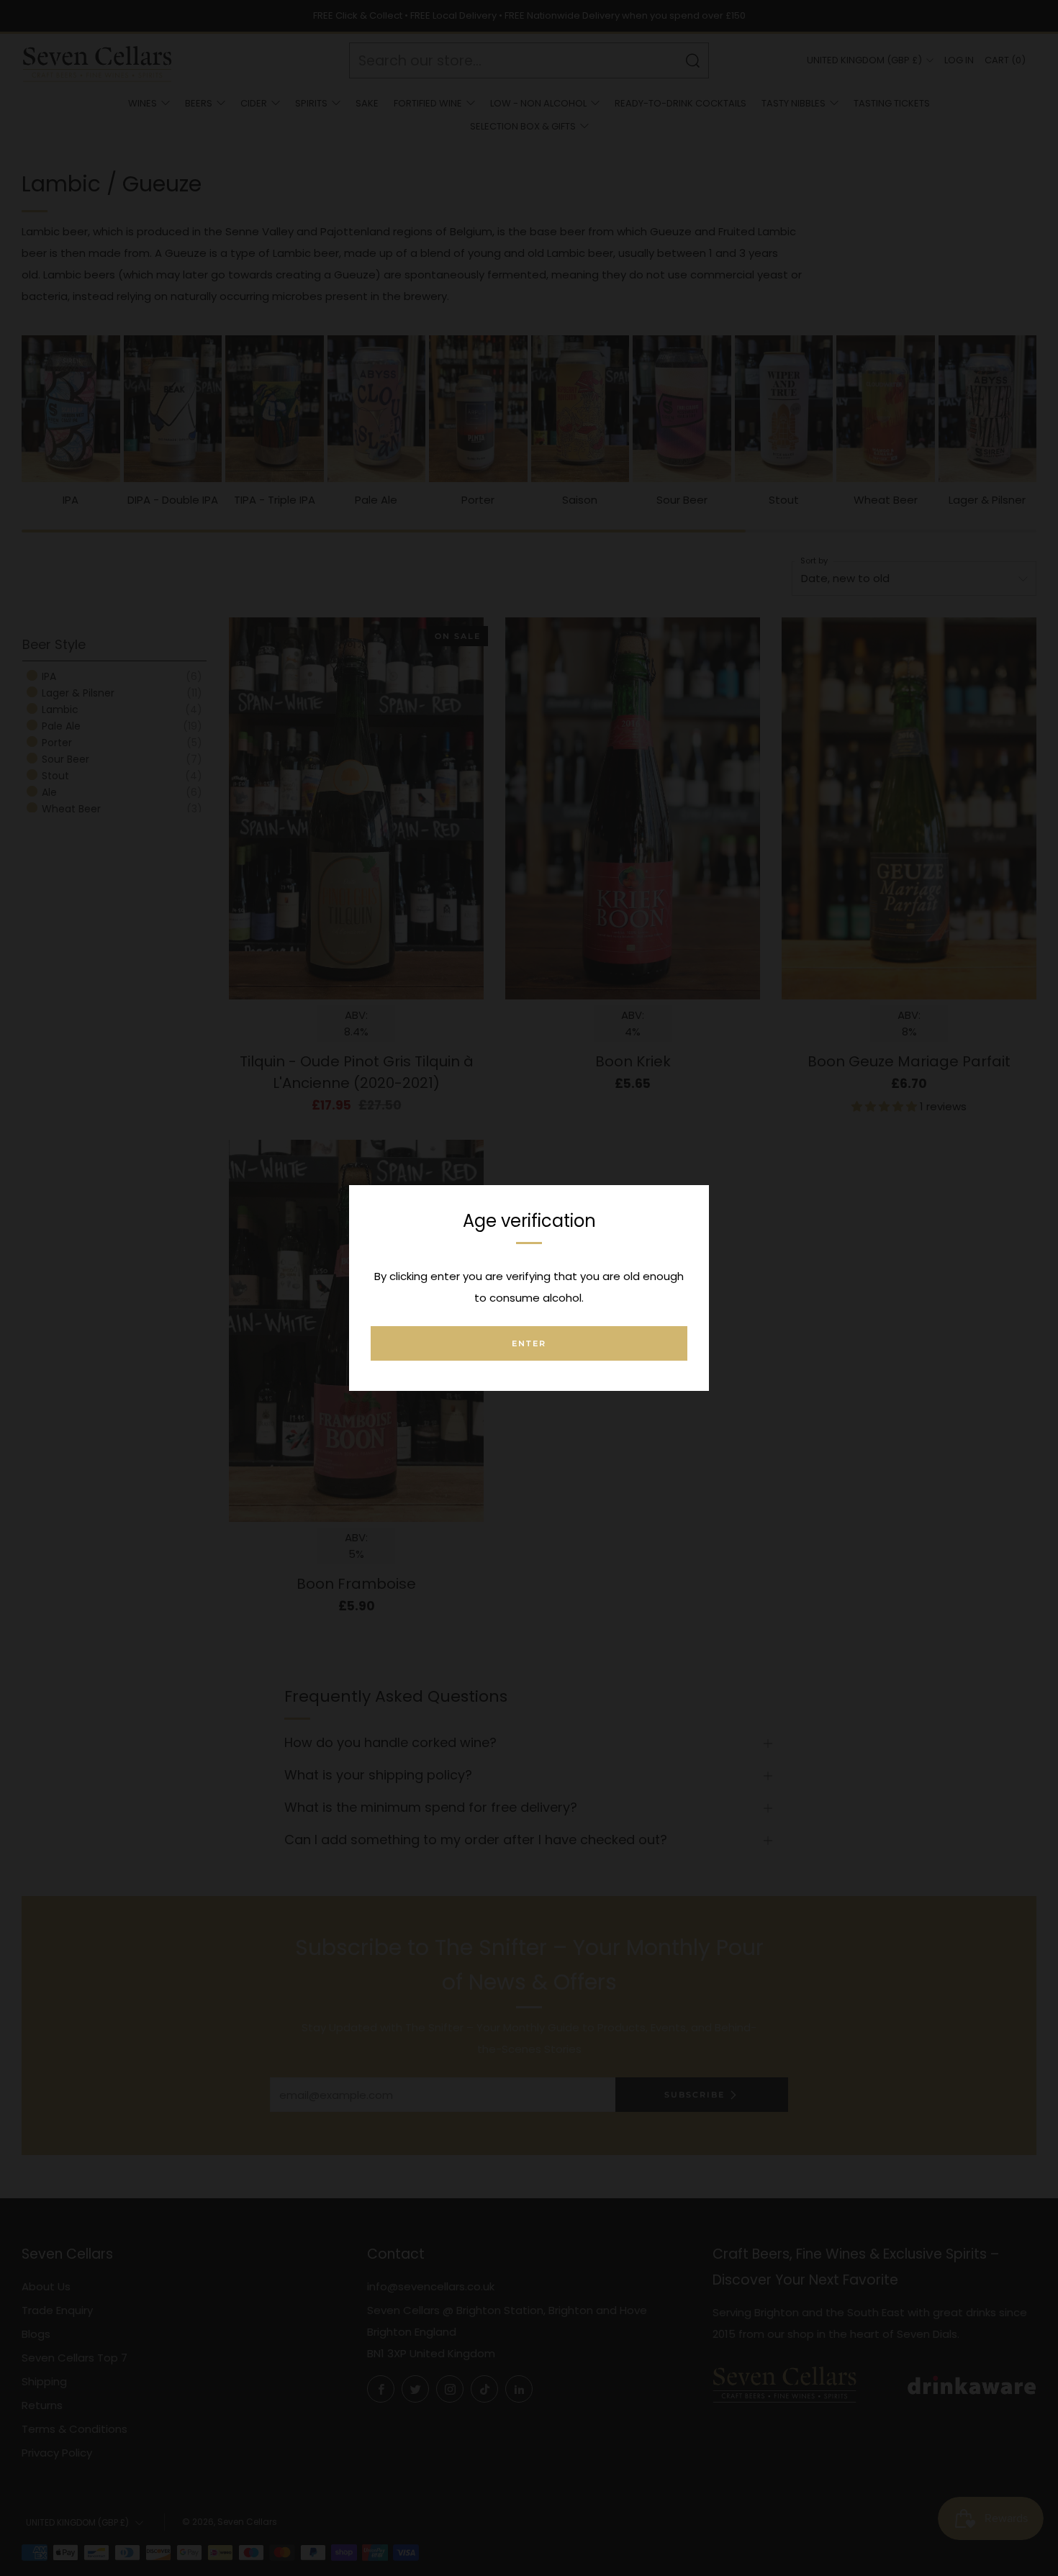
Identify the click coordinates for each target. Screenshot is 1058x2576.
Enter (529, 1343)
